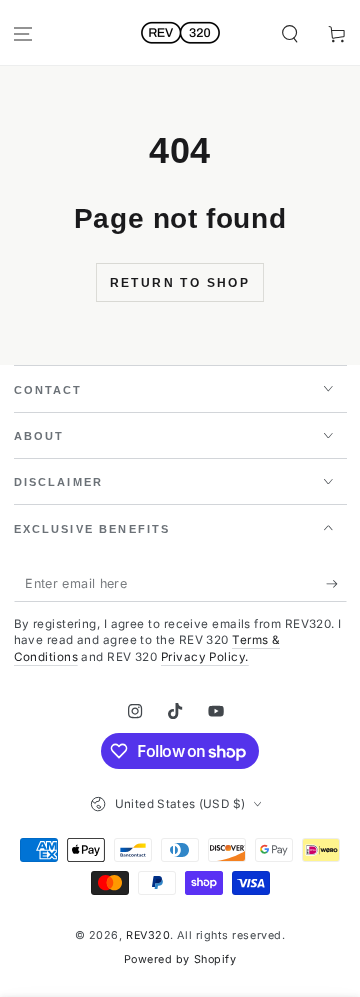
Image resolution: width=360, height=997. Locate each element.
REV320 (148, 935)
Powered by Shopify (180, 959)
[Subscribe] (336, 584)
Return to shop (180, 283)
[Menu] (23, 34)
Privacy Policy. (205, 657)
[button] (289, 34)
